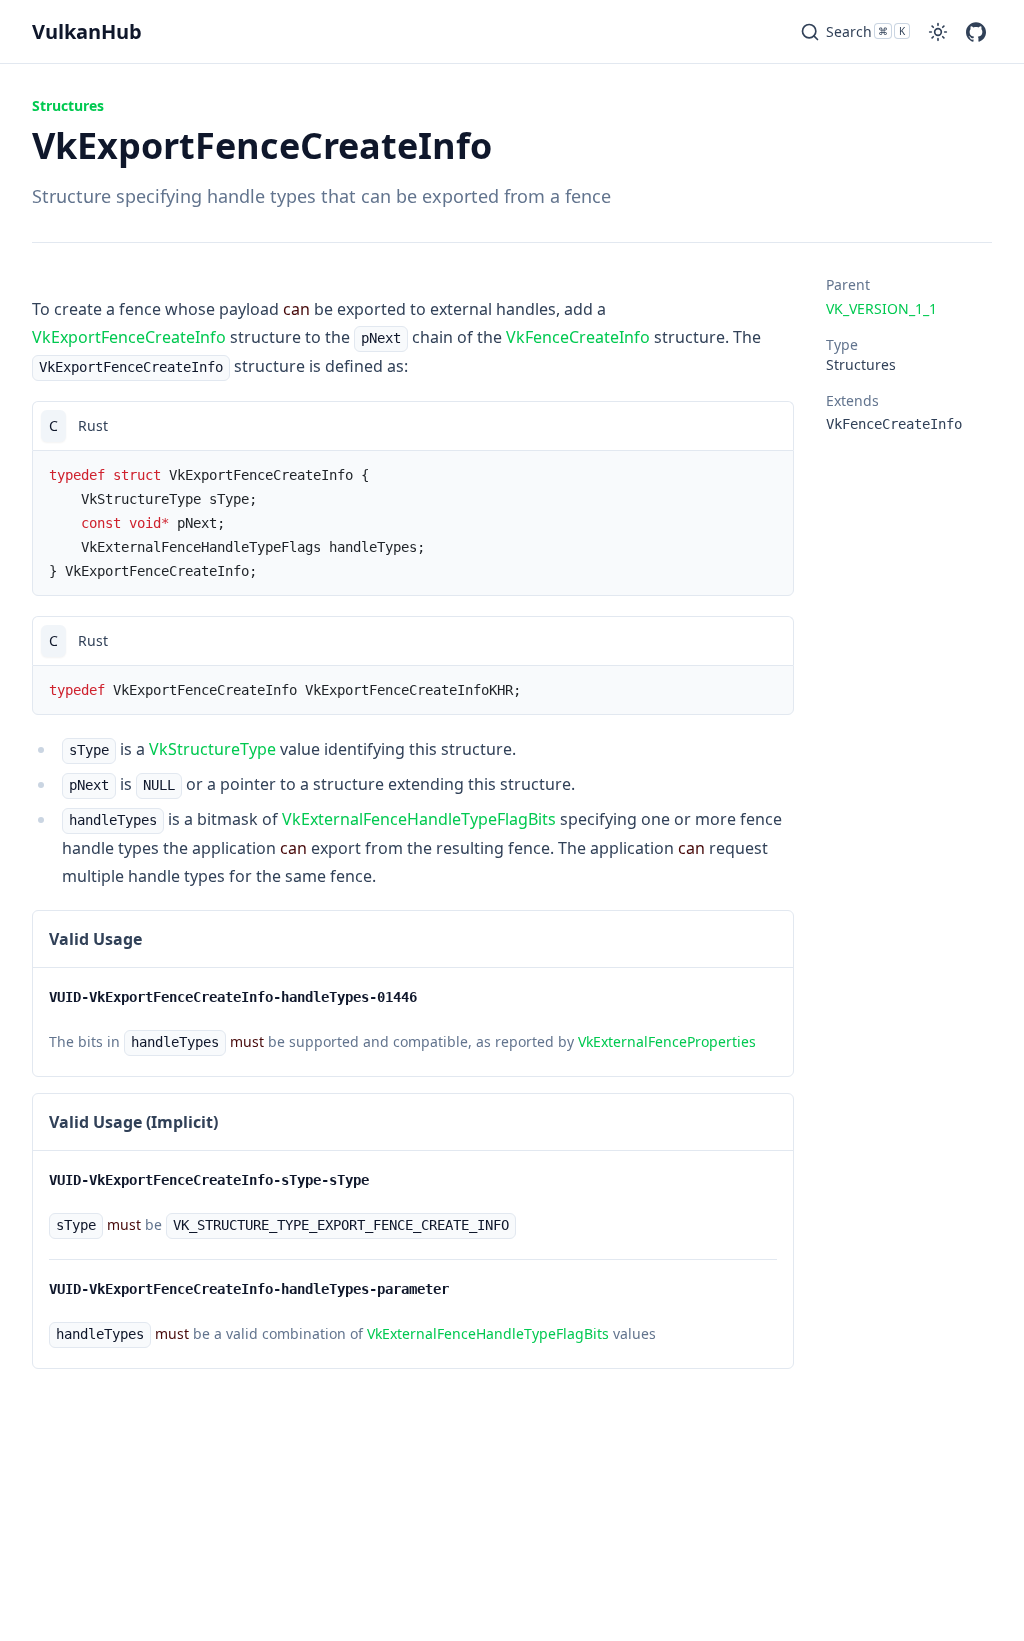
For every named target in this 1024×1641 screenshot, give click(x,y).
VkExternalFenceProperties (667, 1041)
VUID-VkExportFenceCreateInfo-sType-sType (209, 1180)
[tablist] (413, 425)
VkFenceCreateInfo (578, 337)
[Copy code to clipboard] (769, 426)
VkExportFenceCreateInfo (129, 337)
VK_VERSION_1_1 (881, 308)
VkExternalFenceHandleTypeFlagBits (419, 819)
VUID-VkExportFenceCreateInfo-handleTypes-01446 (233, 997)
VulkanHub (87, 31)
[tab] (53, 426)
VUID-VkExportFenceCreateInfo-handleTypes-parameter (249, 1289)
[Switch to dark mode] (938, 32)
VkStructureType (212, 749)
